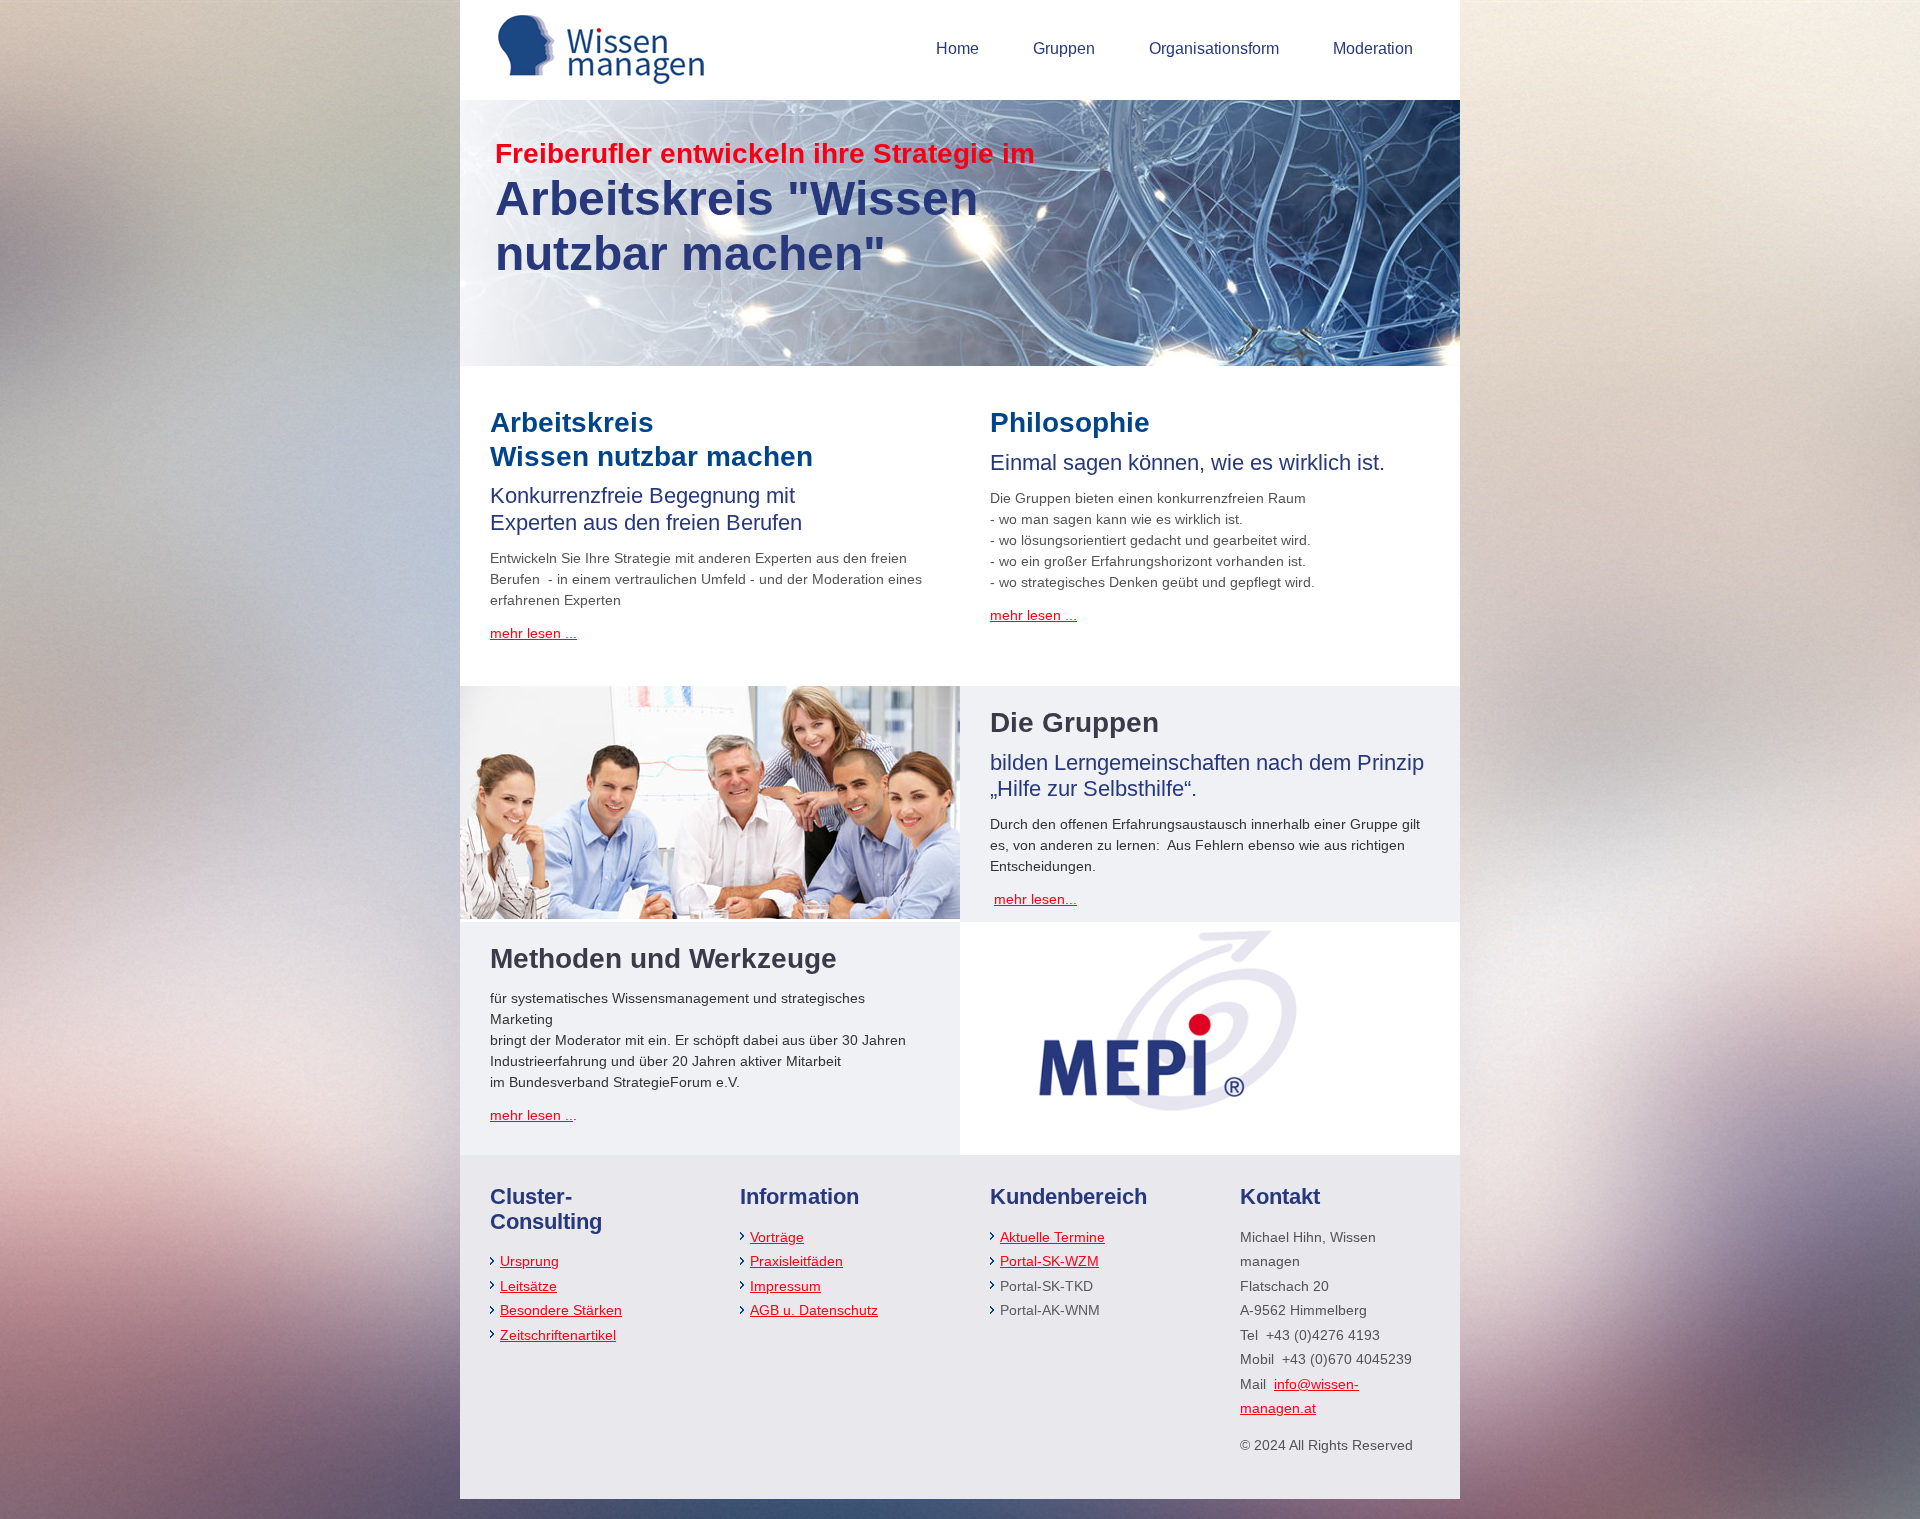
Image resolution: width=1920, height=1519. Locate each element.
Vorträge (777, 1237)
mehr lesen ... (533, 633)
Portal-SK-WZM (1049, 1261)
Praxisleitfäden (796, 1261)
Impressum (785, 1286)
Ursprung (529, 1261)
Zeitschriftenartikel (558, 1335)
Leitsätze (528, 1286)
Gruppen (1064, 48)
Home (957, 48)
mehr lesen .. (531, 1115)
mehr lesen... (1035, 899)
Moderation (1373, 48)
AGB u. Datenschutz (814, 1310)
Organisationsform (1214, 48)
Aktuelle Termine (1052, 1237)
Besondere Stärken (561, 1310)
